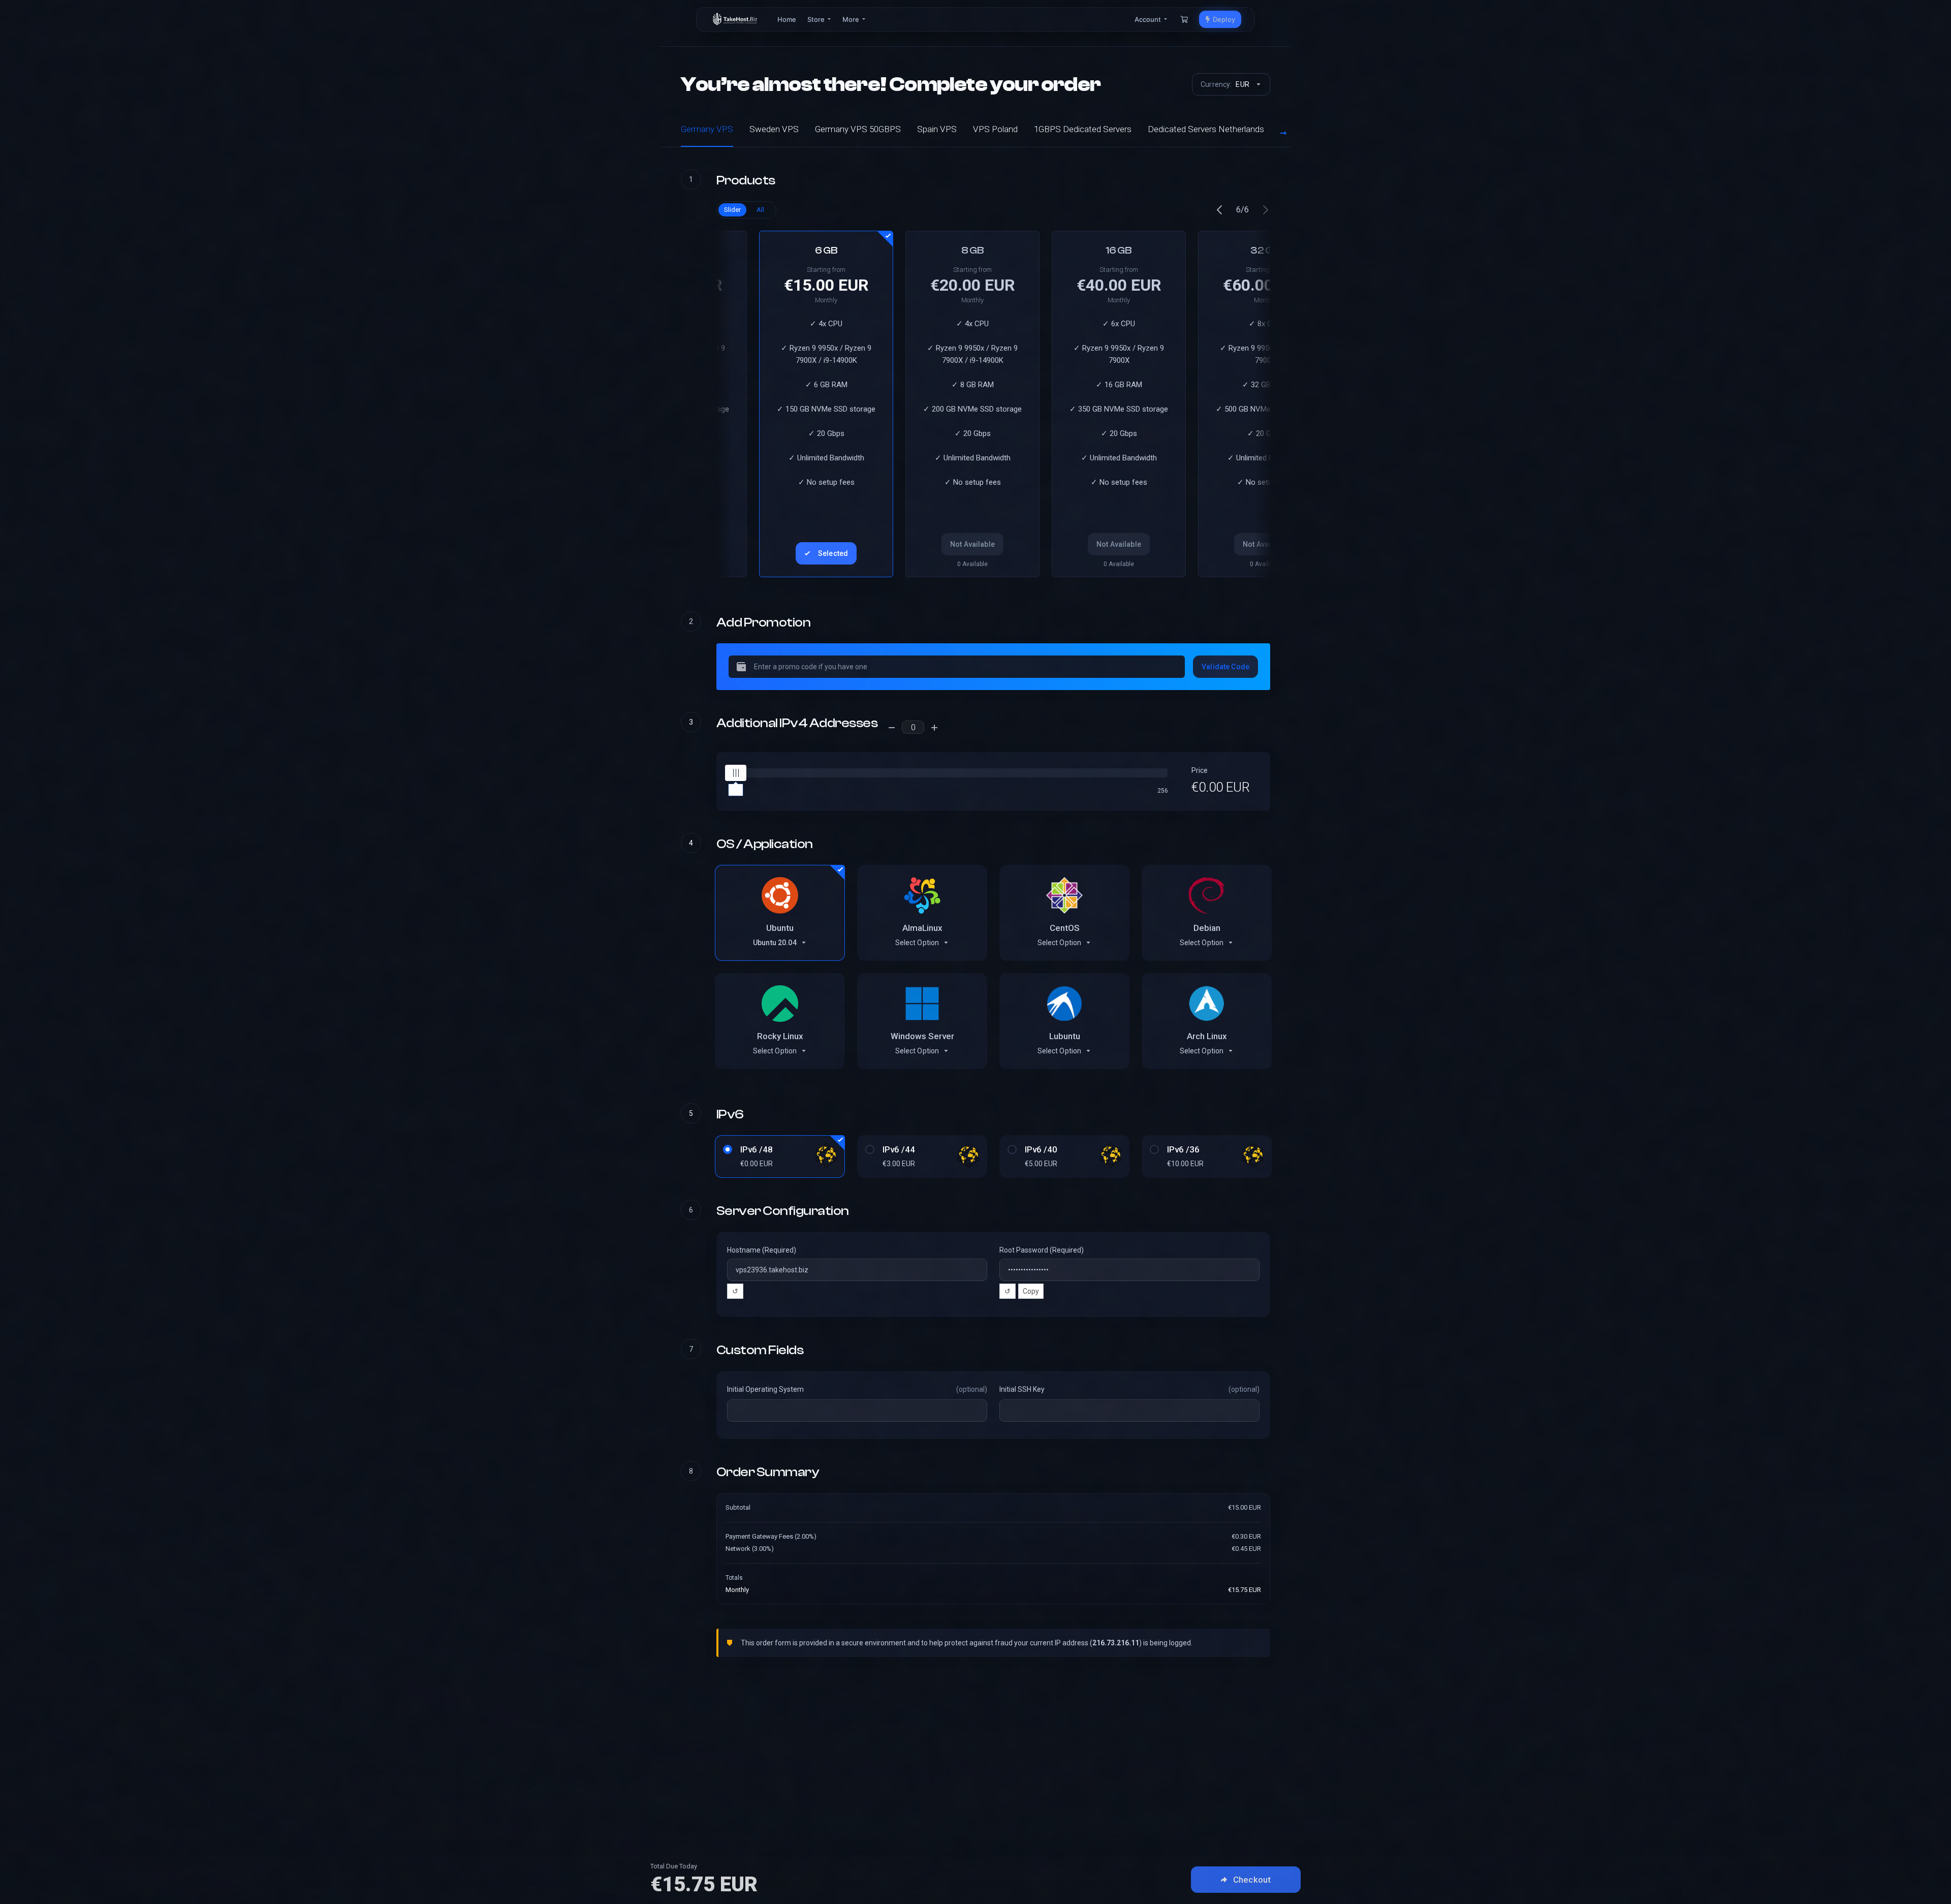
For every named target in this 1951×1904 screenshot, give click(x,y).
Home (787, 19)
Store (817, 19)
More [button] (852, 19)
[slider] (736, 773)
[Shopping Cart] (1185, 19)
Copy (1031, 1291)
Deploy (1222, 19)
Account (1148, 19)
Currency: (1225, 84)
